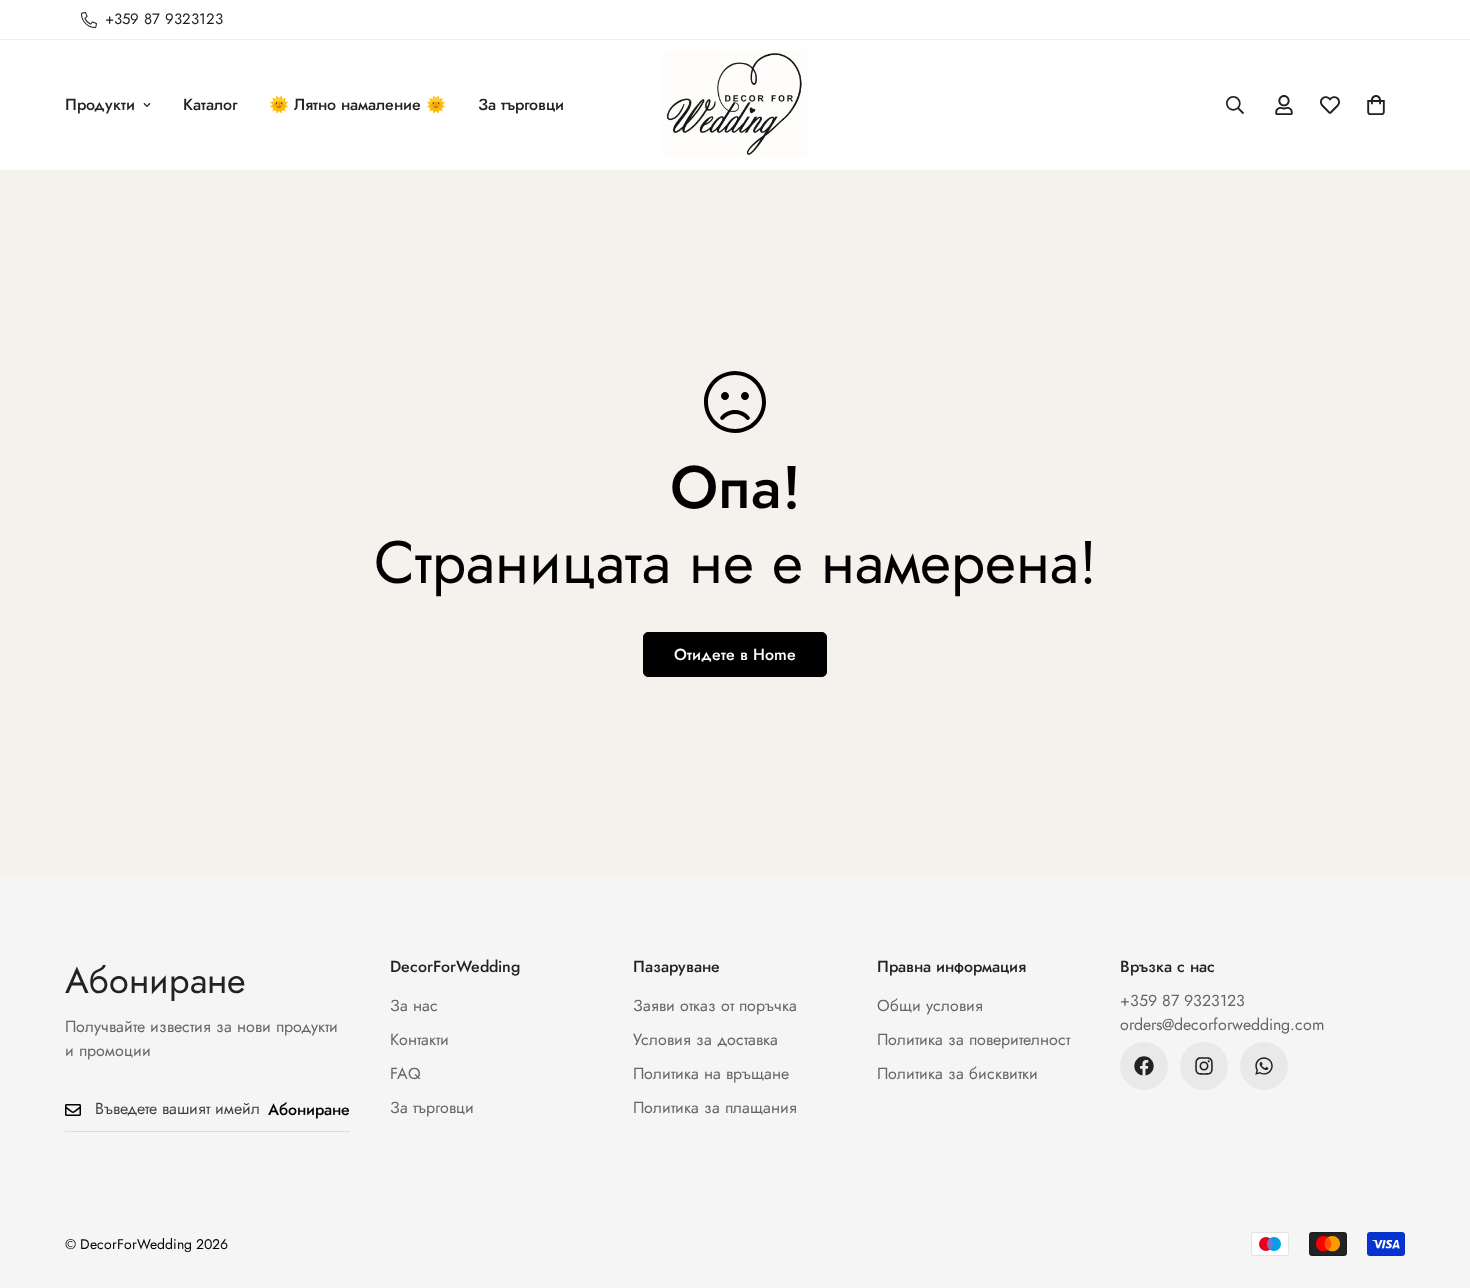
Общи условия (930, 1005)
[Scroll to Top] (1431, 1179)
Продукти (100, 104)
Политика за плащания (715, 1107)
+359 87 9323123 (1182, 1000)
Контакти (419, 1039)
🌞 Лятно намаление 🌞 (357, 104)
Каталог (210, 104)
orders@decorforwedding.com (1222, 1024)
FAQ (405, 1073)
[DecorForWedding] (734, 105)
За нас (414, 1005)
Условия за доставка (705, 1039)
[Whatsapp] (1264, 1066)
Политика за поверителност (973, 1039)
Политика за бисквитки (957, 1073)
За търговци (521, 104)
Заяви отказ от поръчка (715, 1005)
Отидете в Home (735, 654)
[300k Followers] (1144, 1066)
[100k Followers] (1204, 1066)
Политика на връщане (711, 1073)
